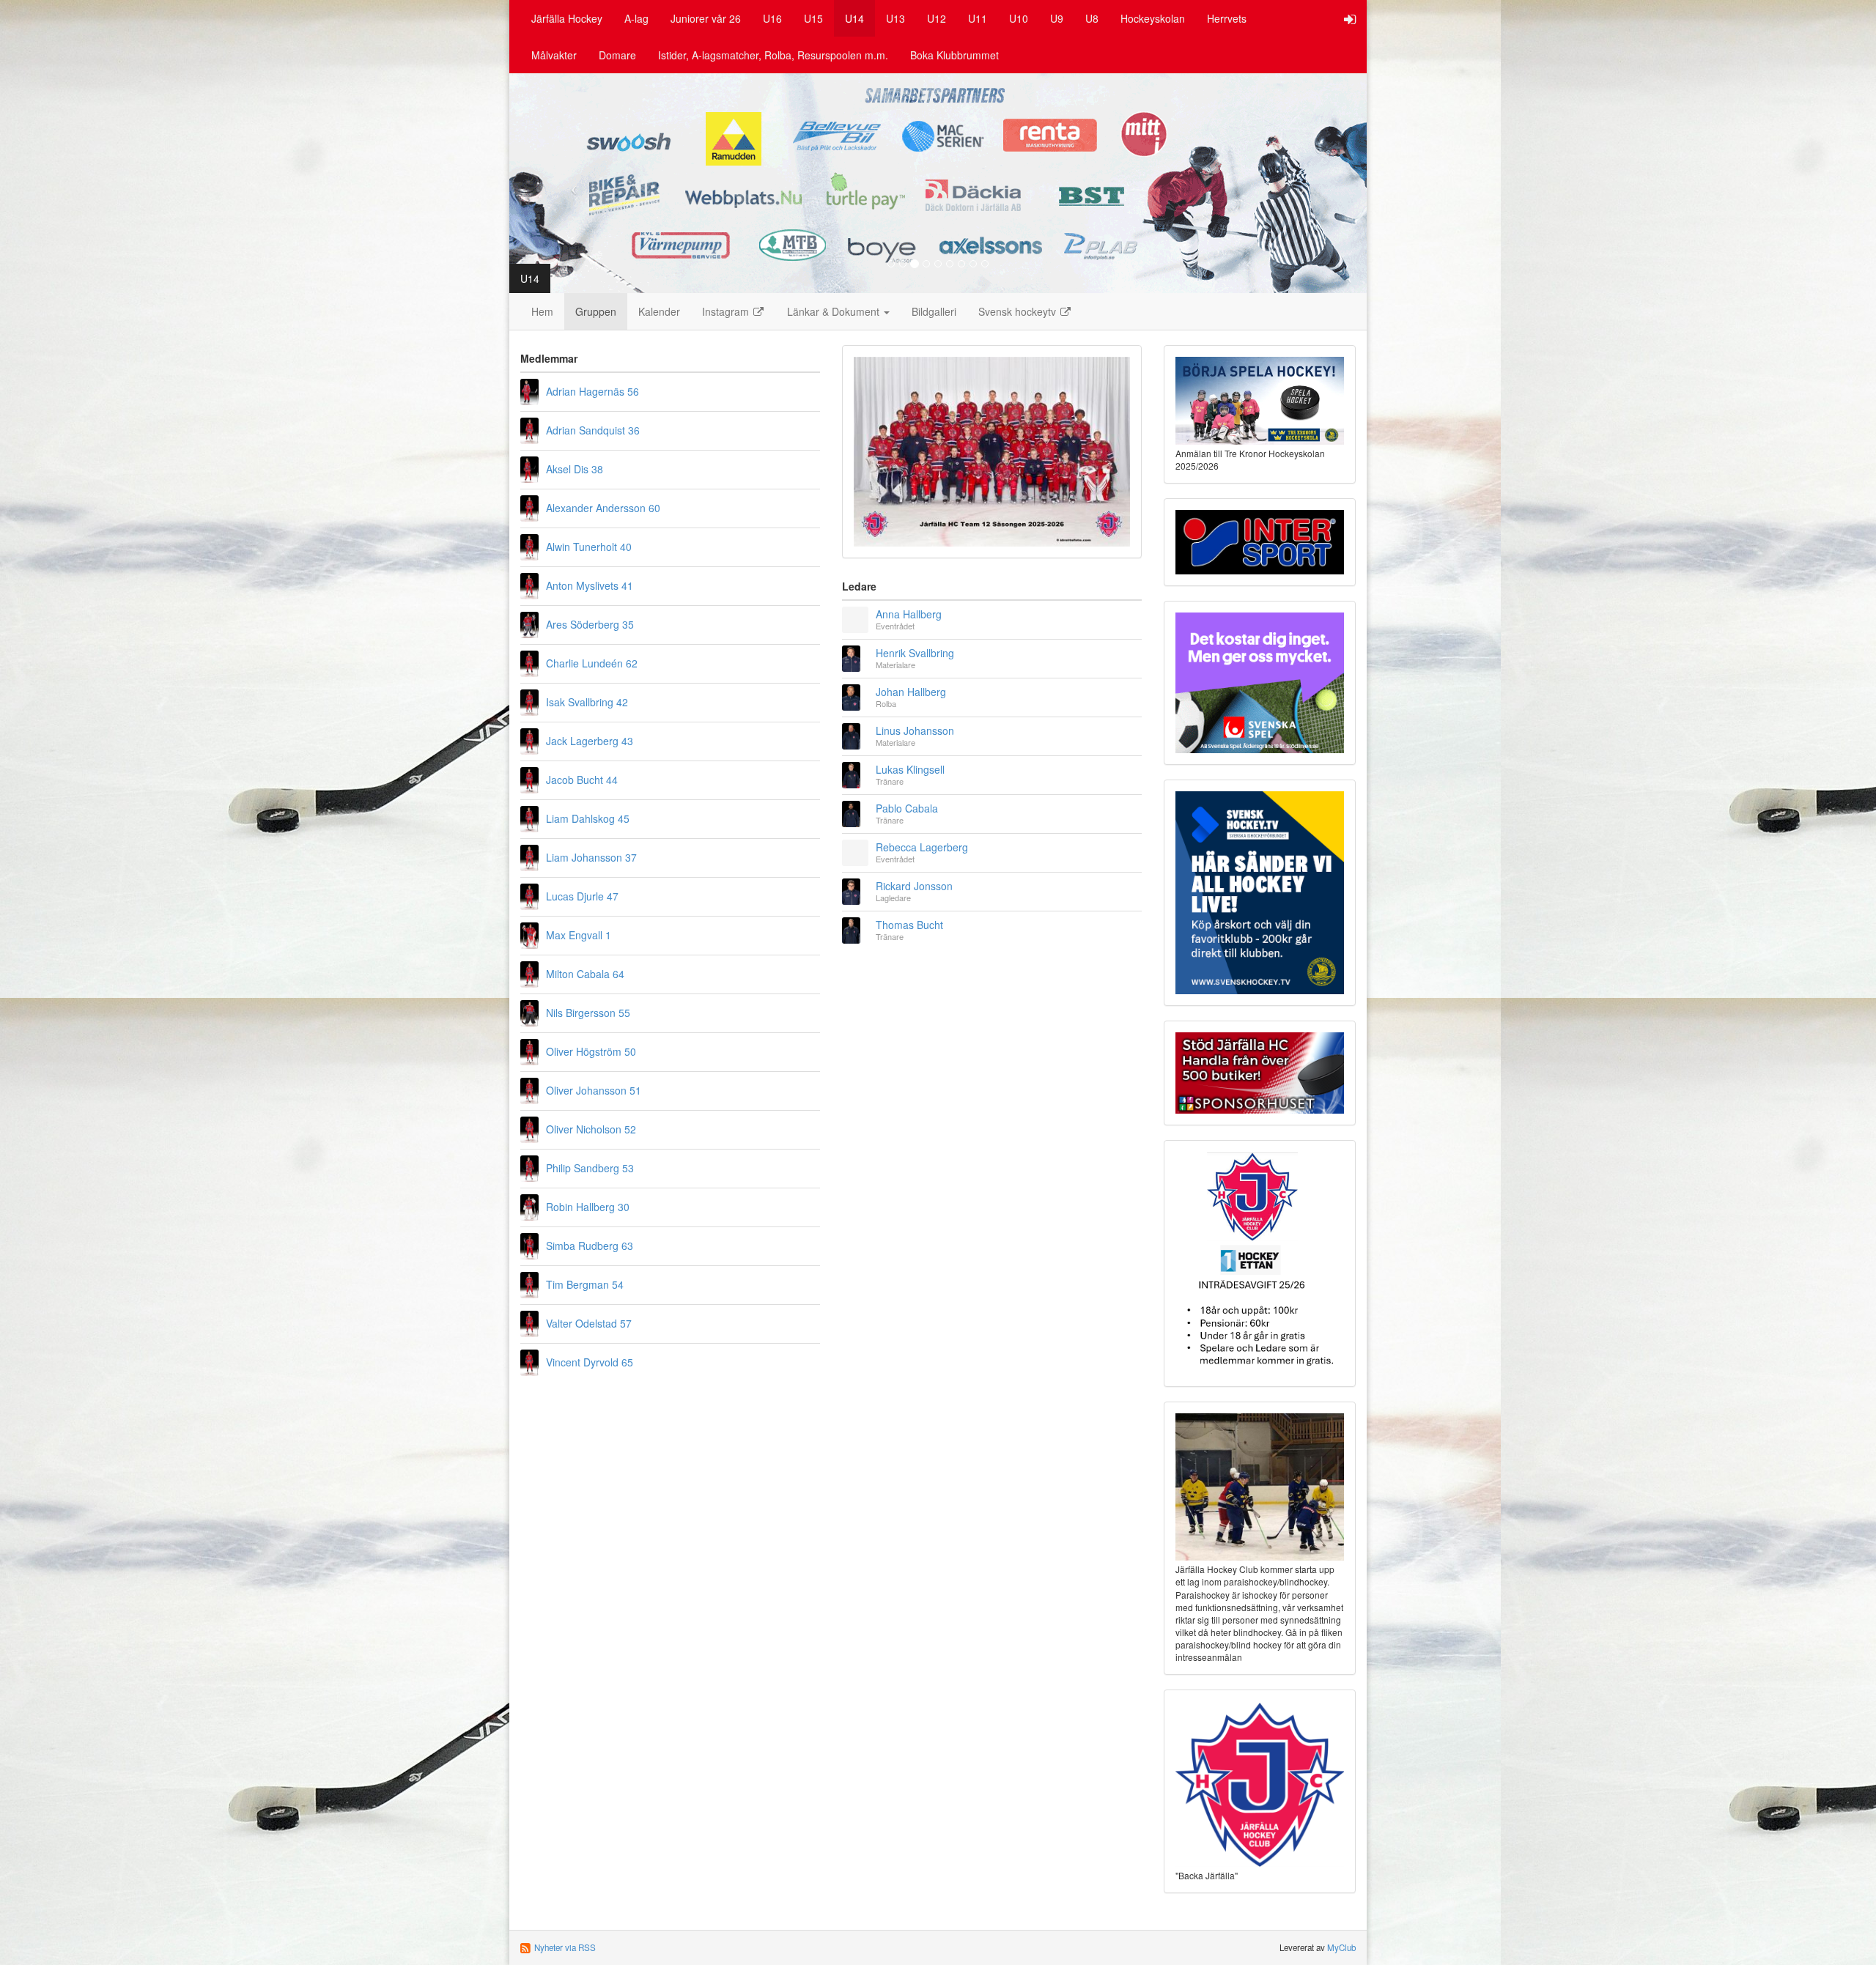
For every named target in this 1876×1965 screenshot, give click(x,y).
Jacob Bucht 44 (582, 780)
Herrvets (1227, 18)
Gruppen (596, 311)
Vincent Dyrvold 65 (590, 1362)
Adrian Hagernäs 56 (592, 391)
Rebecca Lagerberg (922, 847)
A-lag (636, 18)
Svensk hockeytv (1019, 311)
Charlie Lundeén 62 (592, 663)
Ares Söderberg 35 (590, 624)
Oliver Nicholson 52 (591, 1129)
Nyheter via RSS (565, 1947)
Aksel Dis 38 (575, 469)
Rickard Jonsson (914, 886)
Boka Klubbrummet (954, 55)
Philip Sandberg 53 (590, 1168)
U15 (813, 18)
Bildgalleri (934, 311)
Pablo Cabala (907, 808)
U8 (1092, 18)
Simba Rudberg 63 (590, 1246)
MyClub (1341, 1947)
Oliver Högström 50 (591, 1051)
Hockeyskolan (1153, 18)
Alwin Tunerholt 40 (589, 547)
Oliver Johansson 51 (594, 1090)
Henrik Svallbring (915, 653)
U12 (937, 18)
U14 (854, 18)
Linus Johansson (915, 730)
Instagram (727, 311)
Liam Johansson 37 (591, 857)
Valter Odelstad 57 (589, 1323)
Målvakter (554, 55)
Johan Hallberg (911, 692)
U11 (978, 18)
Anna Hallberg (909, 614)
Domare (617, 55)
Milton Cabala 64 (585, 974)
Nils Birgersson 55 (588, 1013)
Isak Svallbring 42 (587, 702)
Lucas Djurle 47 (582, 896)
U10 (1019, 18)
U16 (772, 18)
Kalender (659, 311)
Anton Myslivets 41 (590, 585)
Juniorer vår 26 (706, 18)
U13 (895, 18)
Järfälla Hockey (567, 18)
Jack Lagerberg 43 (590, 741)
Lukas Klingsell (910, 769)
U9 (1057, 18)
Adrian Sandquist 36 (593, 430)
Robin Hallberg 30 (588, 1207)
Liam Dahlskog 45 (588, 818)
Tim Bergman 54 (585, 1284)
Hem (542, 311)
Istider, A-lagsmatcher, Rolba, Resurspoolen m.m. (773, 55)
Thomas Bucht (909, 925)
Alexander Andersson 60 (603, 508)
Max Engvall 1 (579, 935)
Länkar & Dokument (835, 311)
